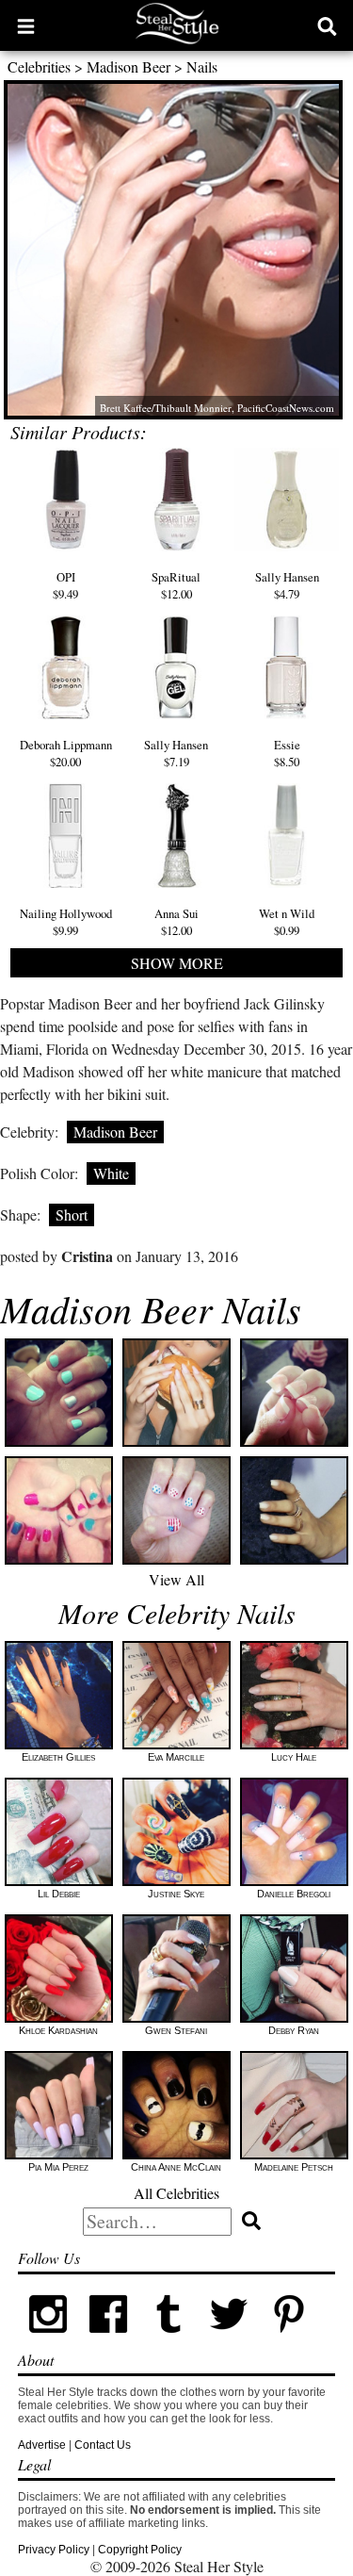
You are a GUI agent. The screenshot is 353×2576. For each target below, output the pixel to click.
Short (72, 1214)
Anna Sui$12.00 (176, 921)
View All (176, 1579)
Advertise (42, 2445)
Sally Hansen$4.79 (287, 585)
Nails (202, 66)
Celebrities (39, 66)
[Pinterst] (289, 2340)
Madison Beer (128, 66)
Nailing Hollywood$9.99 (66, 921)
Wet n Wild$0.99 (287, 921)
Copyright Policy (140, 2550)
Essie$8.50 (287, 753)
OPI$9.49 (65, 585)
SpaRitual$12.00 (176, 585)
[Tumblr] (168, 2340)
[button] (26, 25)
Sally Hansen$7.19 (176, 753)
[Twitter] (229, 2340)
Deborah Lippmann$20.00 (66, 753)
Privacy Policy (54, 2550)
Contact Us (103, 2445)
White (111, 1173)
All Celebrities (176, 2193)
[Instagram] (48, 2340)
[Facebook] (108, 2340)
